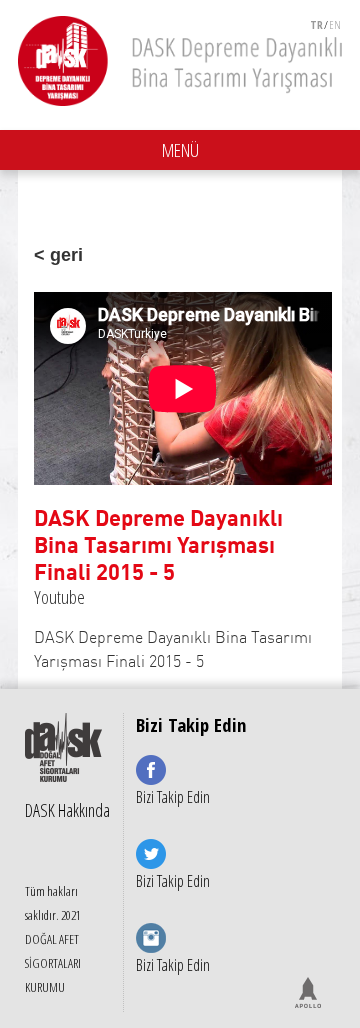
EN (335, 24)
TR (316, 24)
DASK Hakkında (67, 810)
